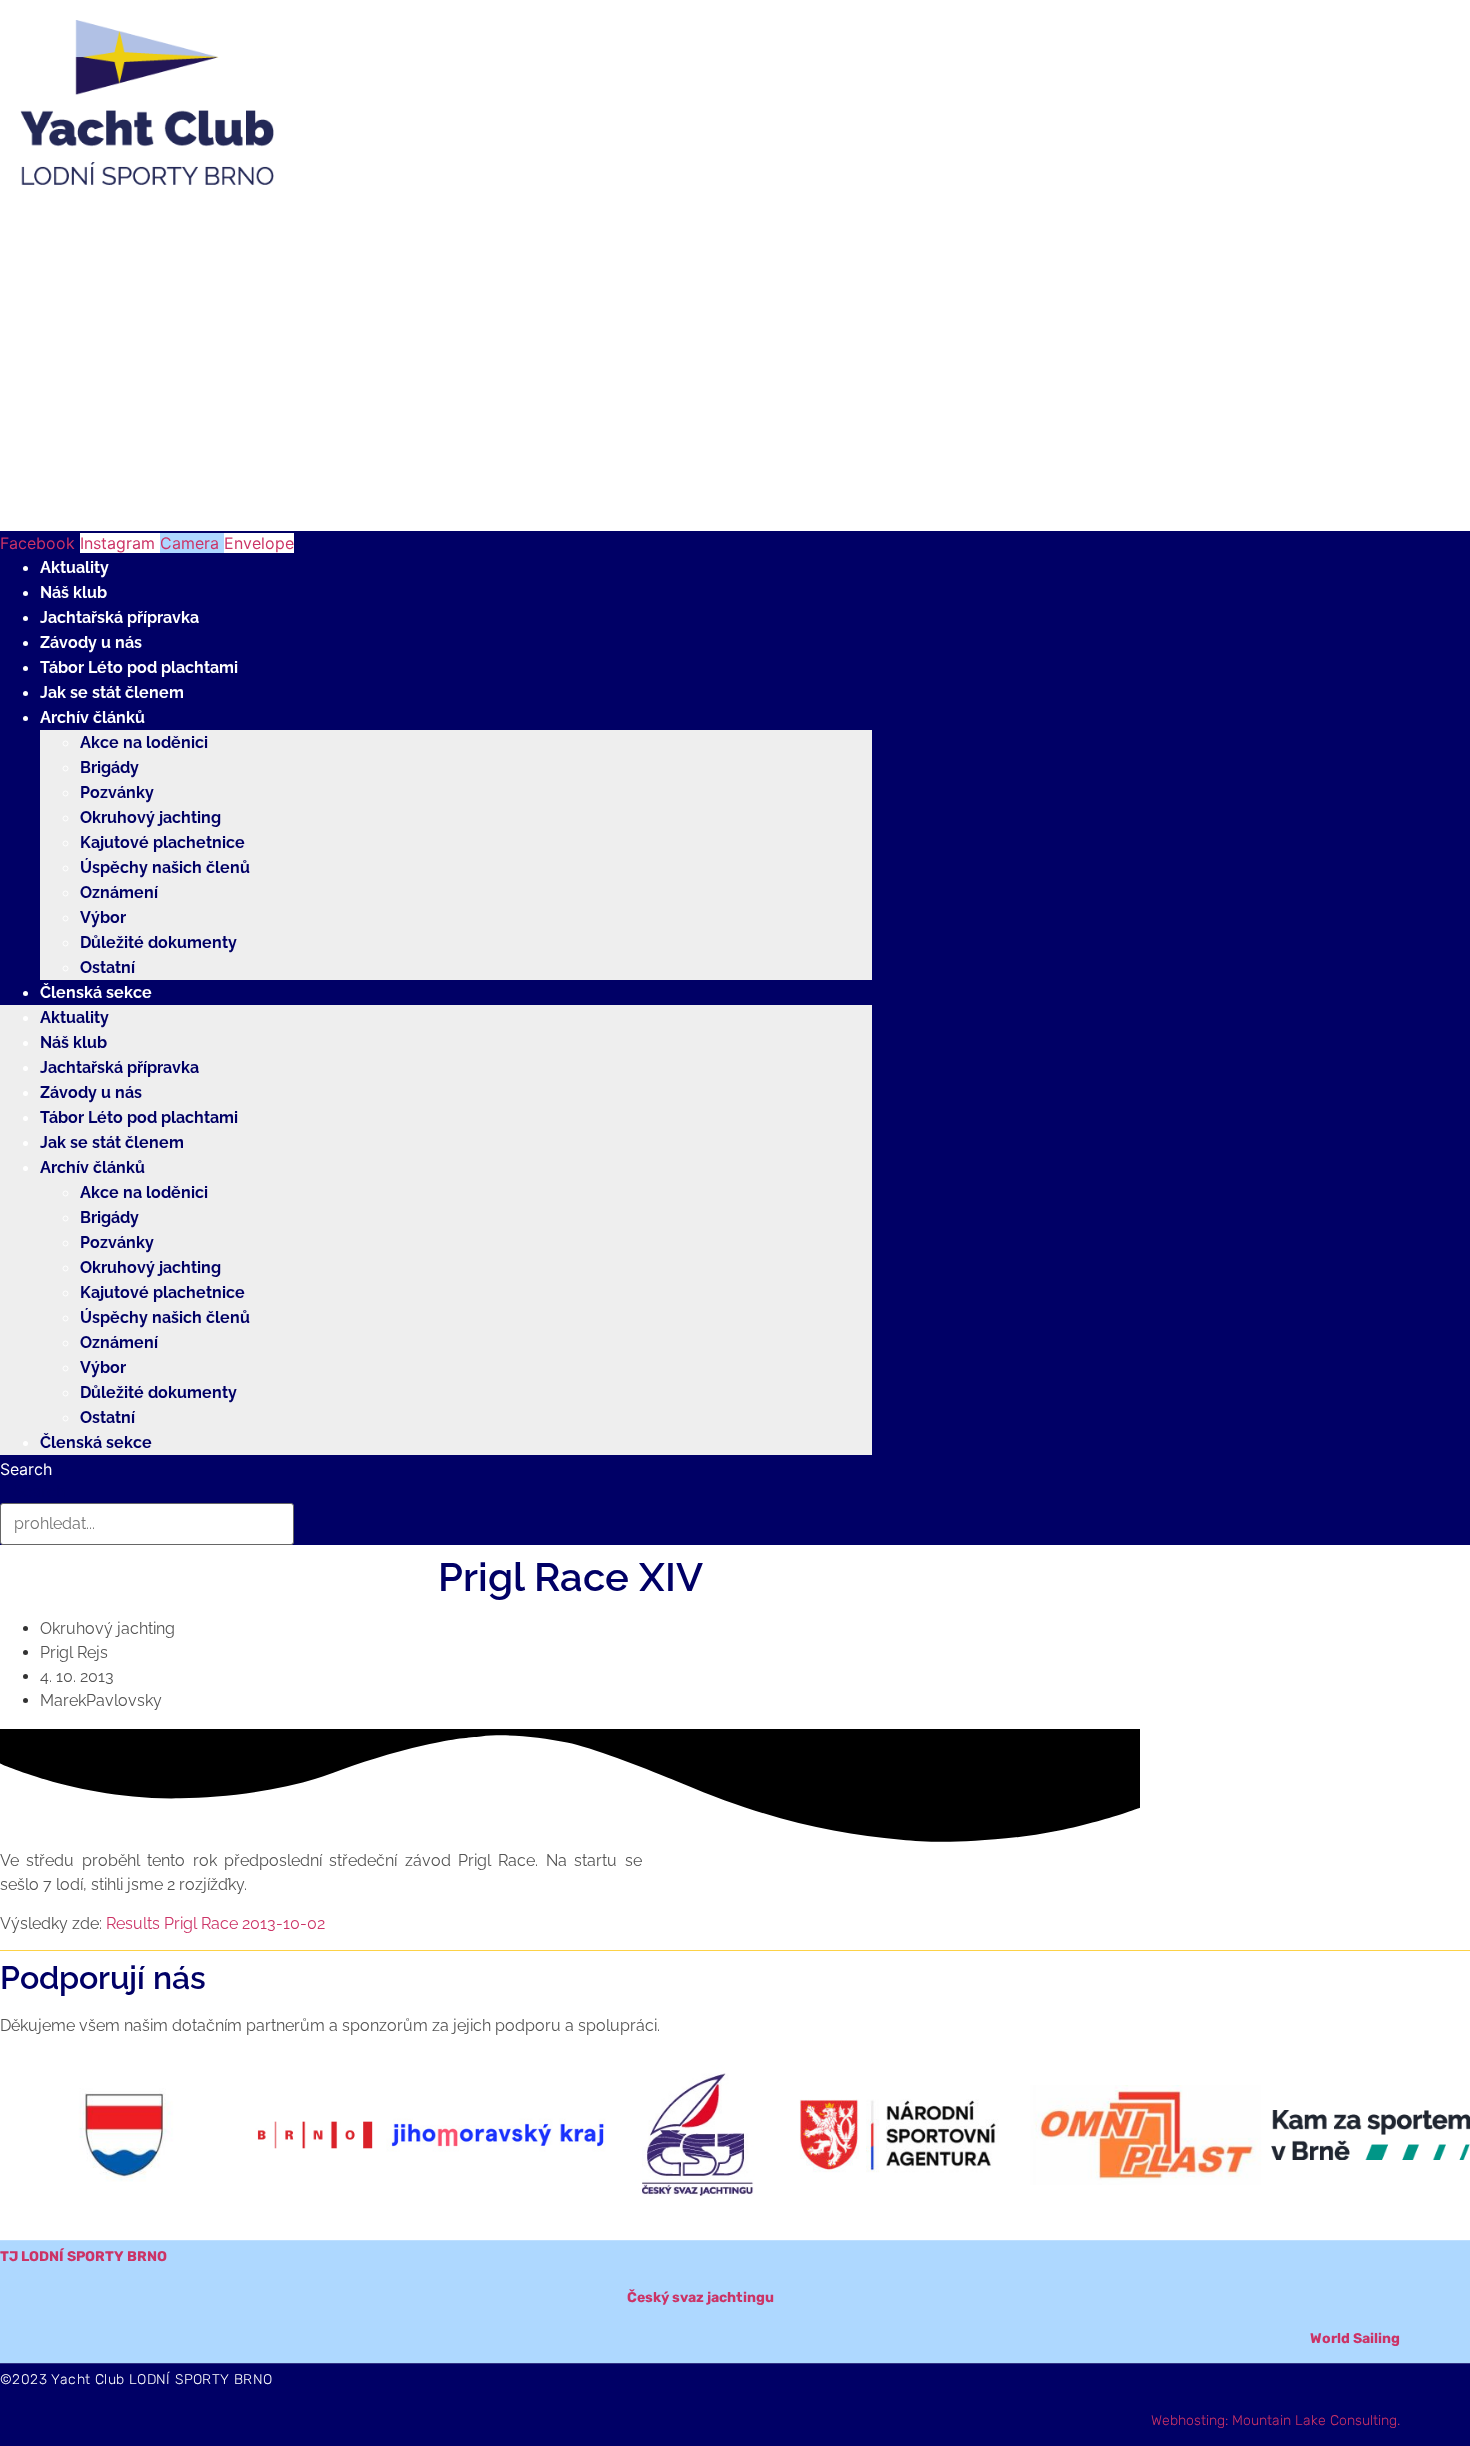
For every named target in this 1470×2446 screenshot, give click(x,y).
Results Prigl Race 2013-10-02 (215, 1923)
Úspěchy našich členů (165, 867)
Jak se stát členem (112, 692)
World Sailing (1355, 2338)
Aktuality (74, 567)
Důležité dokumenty (158, 942)
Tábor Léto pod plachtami (139, 667)
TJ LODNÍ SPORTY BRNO (83, 2256)
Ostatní (107, 967)
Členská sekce (96, 992)
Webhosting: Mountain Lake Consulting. (1275, 2420)
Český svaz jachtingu (700, 2297)
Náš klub (73, 592)
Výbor (103, 917)
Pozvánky (117, 792)
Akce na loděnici (144, 742)
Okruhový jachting (150, 817)
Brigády (109, 767)
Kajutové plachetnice (162, 842)
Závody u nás (91, 642)
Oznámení (119, 892)
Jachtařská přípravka (119, 617)
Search (26, 1469)
